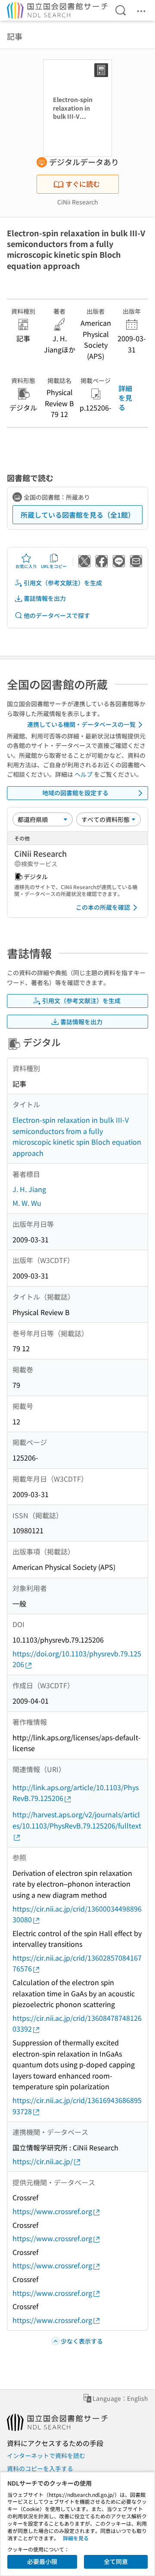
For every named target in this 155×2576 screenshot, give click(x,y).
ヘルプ (84, 774)
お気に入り (26, 566)
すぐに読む (83, 184)
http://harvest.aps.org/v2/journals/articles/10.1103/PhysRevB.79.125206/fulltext (77, 1820)
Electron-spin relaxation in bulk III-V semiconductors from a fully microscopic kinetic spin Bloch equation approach (77, 1136)
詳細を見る (125, 398)
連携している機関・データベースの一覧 (81, 724)
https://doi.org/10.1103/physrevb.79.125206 (77, 1659)
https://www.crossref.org (52, 2211)
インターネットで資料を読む (46, 2456)
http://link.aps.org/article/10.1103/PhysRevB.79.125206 (76, 1793)
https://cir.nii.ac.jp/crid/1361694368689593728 (77, 2106)
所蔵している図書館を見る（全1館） (78, 515)
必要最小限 (42, 2561)
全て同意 (116, 2561)
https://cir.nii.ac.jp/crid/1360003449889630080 (77, 1914)
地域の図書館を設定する (75, 793)
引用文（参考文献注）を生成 (63, 583)
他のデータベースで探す (57, 615)
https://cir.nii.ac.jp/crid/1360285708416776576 (77, 1963)
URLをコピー (54, 566)
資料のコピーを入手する (40, 2468)
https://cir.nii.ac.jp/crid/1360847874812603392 (77, 2023)
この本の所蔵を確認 (103, 907)
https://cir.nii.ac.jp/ (43, 2161)
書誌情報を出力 (45, 598)
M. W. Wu (27, 1203)
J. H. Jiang (29, 1189)
